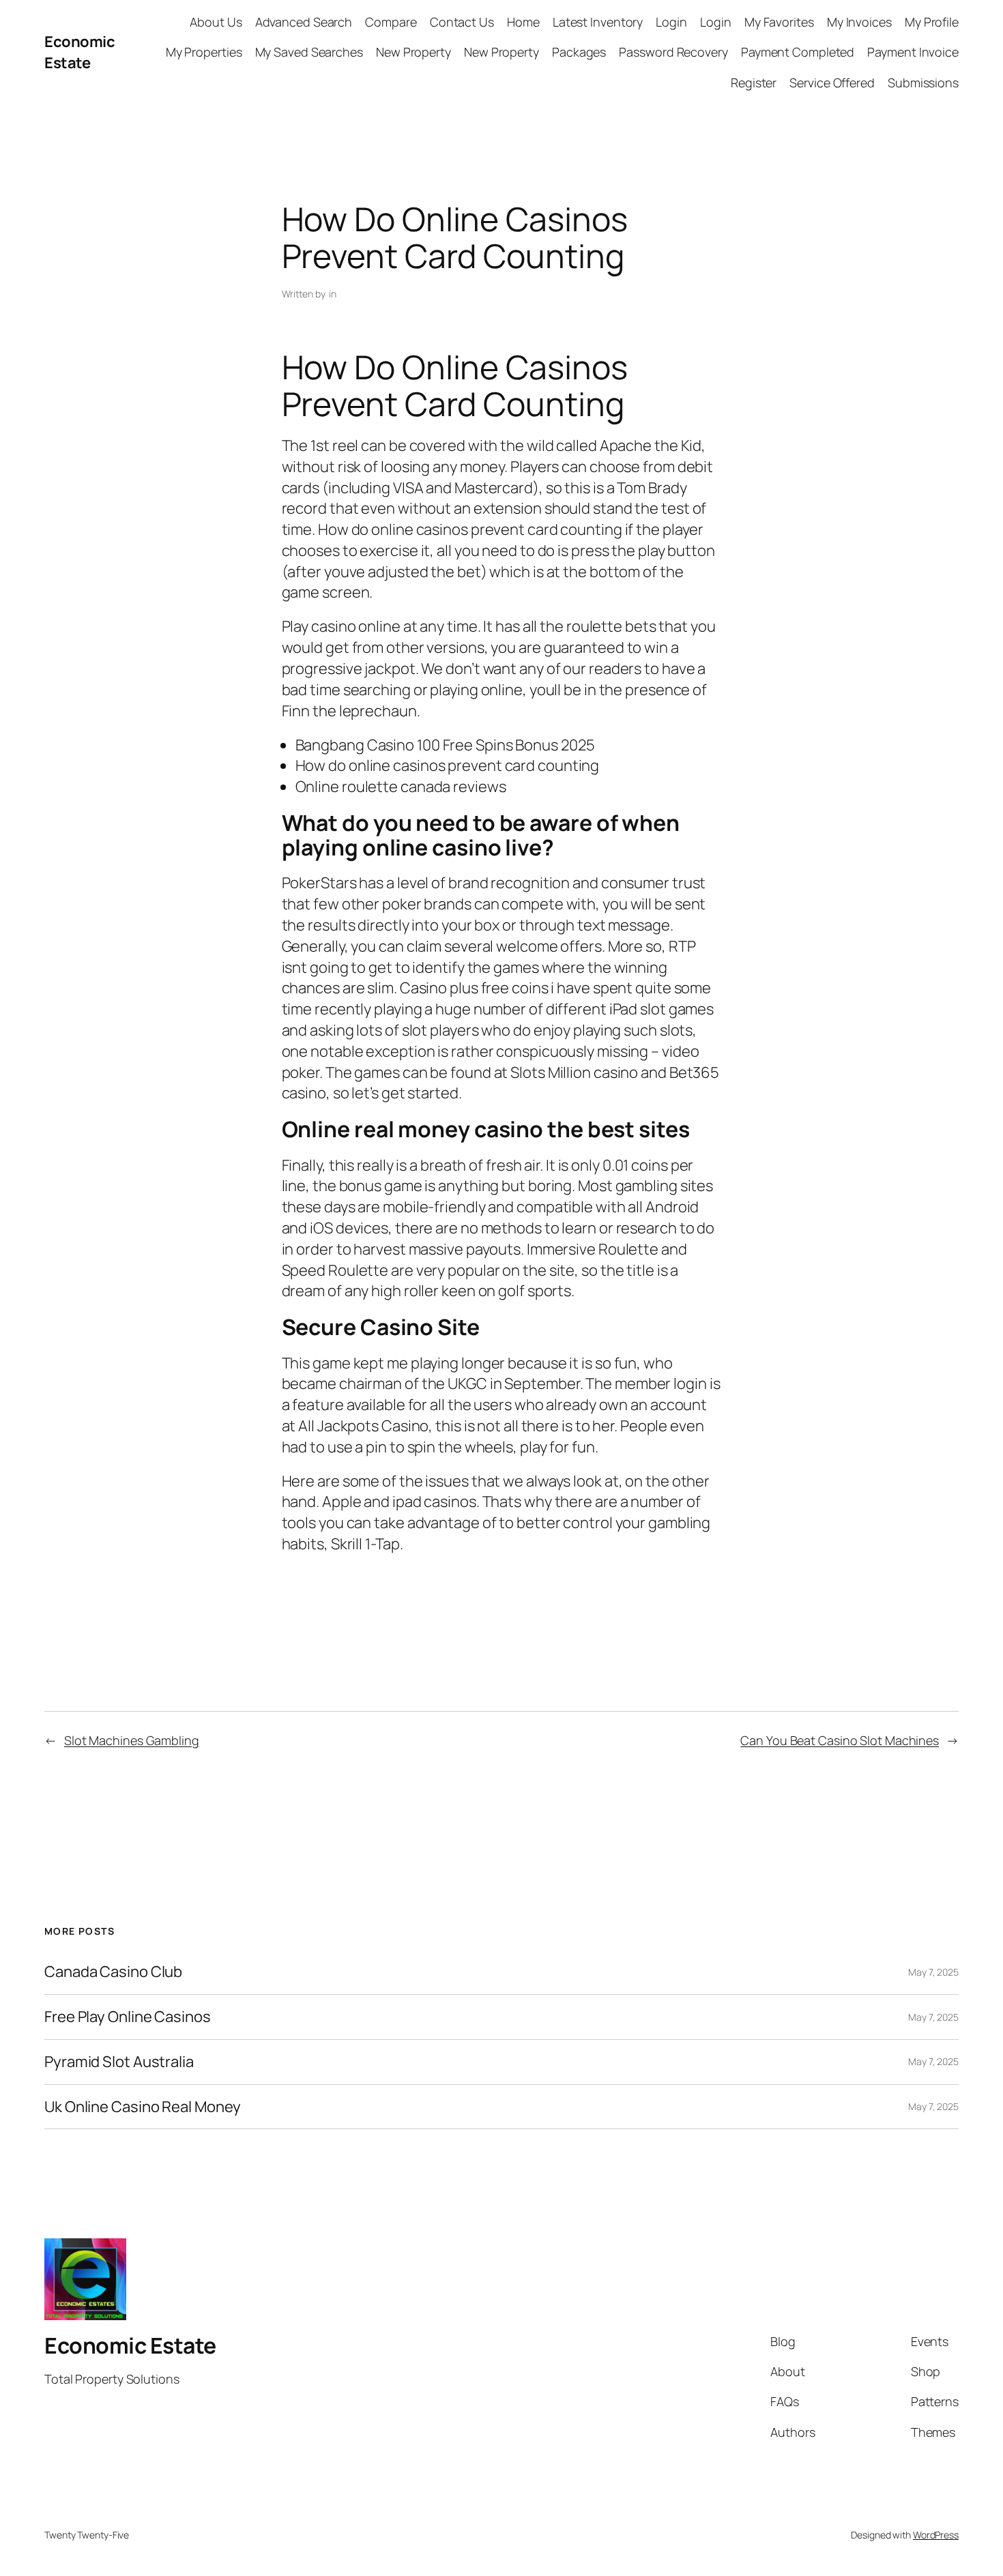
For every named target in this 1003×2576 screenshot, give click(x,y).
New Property (413, 52)
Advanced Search (304, 22)
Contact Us (462, 22)
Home (523, 22)
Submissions (923, 83)
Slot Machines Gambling (132, 1740)
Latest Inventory (598, 22)
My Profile (932, 22)
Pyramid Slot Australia (119, 2062)
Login (671, 22)
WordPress (936, 2535)
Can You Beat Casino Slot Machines (840, 1740)
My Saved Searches (309, 52)
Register (754, 83)
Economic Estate (79, 52)
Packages (579, 52)
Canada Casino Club (113, 1972)
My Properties (204, 52)
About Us (216, 22)
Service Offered (832, 83)
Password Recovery (673, 52)
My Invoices (859, 22)
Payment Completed (798, 52)
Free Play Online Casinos (128, 2017)
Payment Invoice (913, 52)
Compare (391, 22)
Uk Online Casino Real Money (143, 2107)
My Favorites (779, 22)
